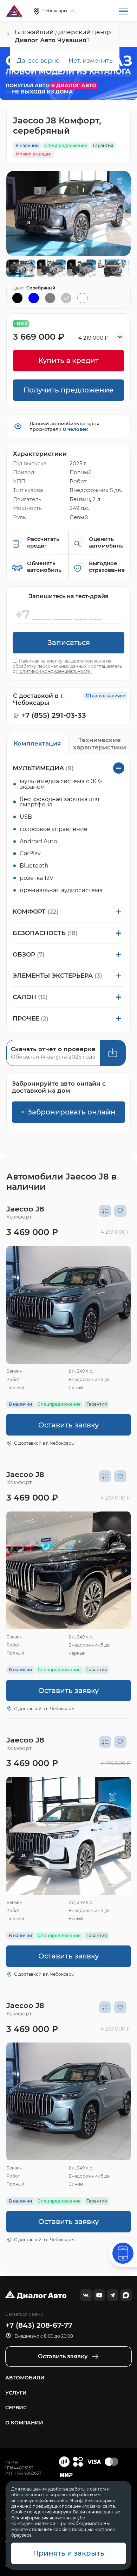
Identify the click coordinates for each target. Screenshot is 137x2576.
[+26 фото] (68, 1305)
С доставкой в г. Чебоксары (44, 1443)
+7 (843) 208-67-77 (39, 2325)
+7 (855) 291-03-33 (54, 715)
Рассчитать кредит (43, 542)
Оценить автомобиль (106, 542)
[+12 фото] (68, 1570)
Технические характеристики (100, 743)
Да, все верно (38, 60)
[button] (11, 1305)
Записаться (69, 643)
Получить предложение (69, 390)
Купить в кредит (68, 360)
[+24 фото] (68, 1836)
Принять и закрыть (69, 2553)
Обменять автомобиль (44, 567)
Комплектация (37, 743)
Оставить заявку (68, 1425)
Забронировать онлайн (71, 1112)
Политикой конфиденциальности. (54, 671)
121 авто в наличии (106, 696)
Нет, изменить (91, 60)
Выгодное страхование (107, 567)
